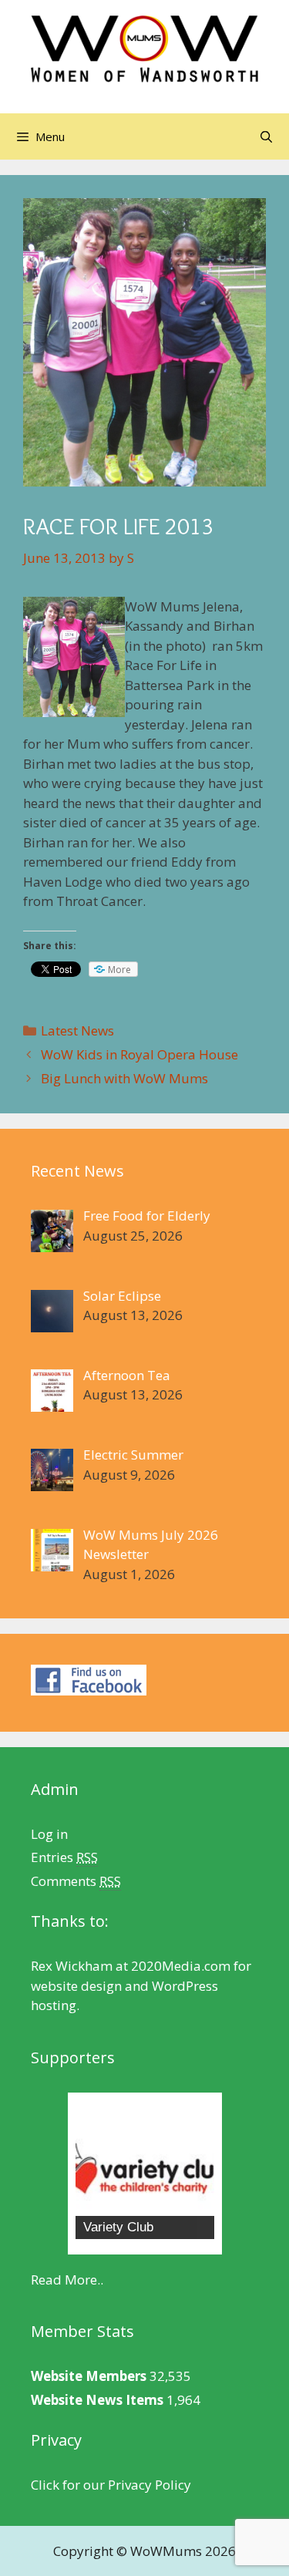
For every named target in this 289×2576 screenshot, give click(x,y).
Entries (64, 1857)
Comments (76, 1881)
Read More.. (67, 2280)
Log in (49, 1834)
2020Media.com (181, 1966)
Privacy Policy (150, 2485)
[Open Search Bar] (266, 136)
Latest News (77, 1030)
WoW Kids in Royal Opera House (139, 1054)
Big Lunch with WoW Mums (124, 1078)
